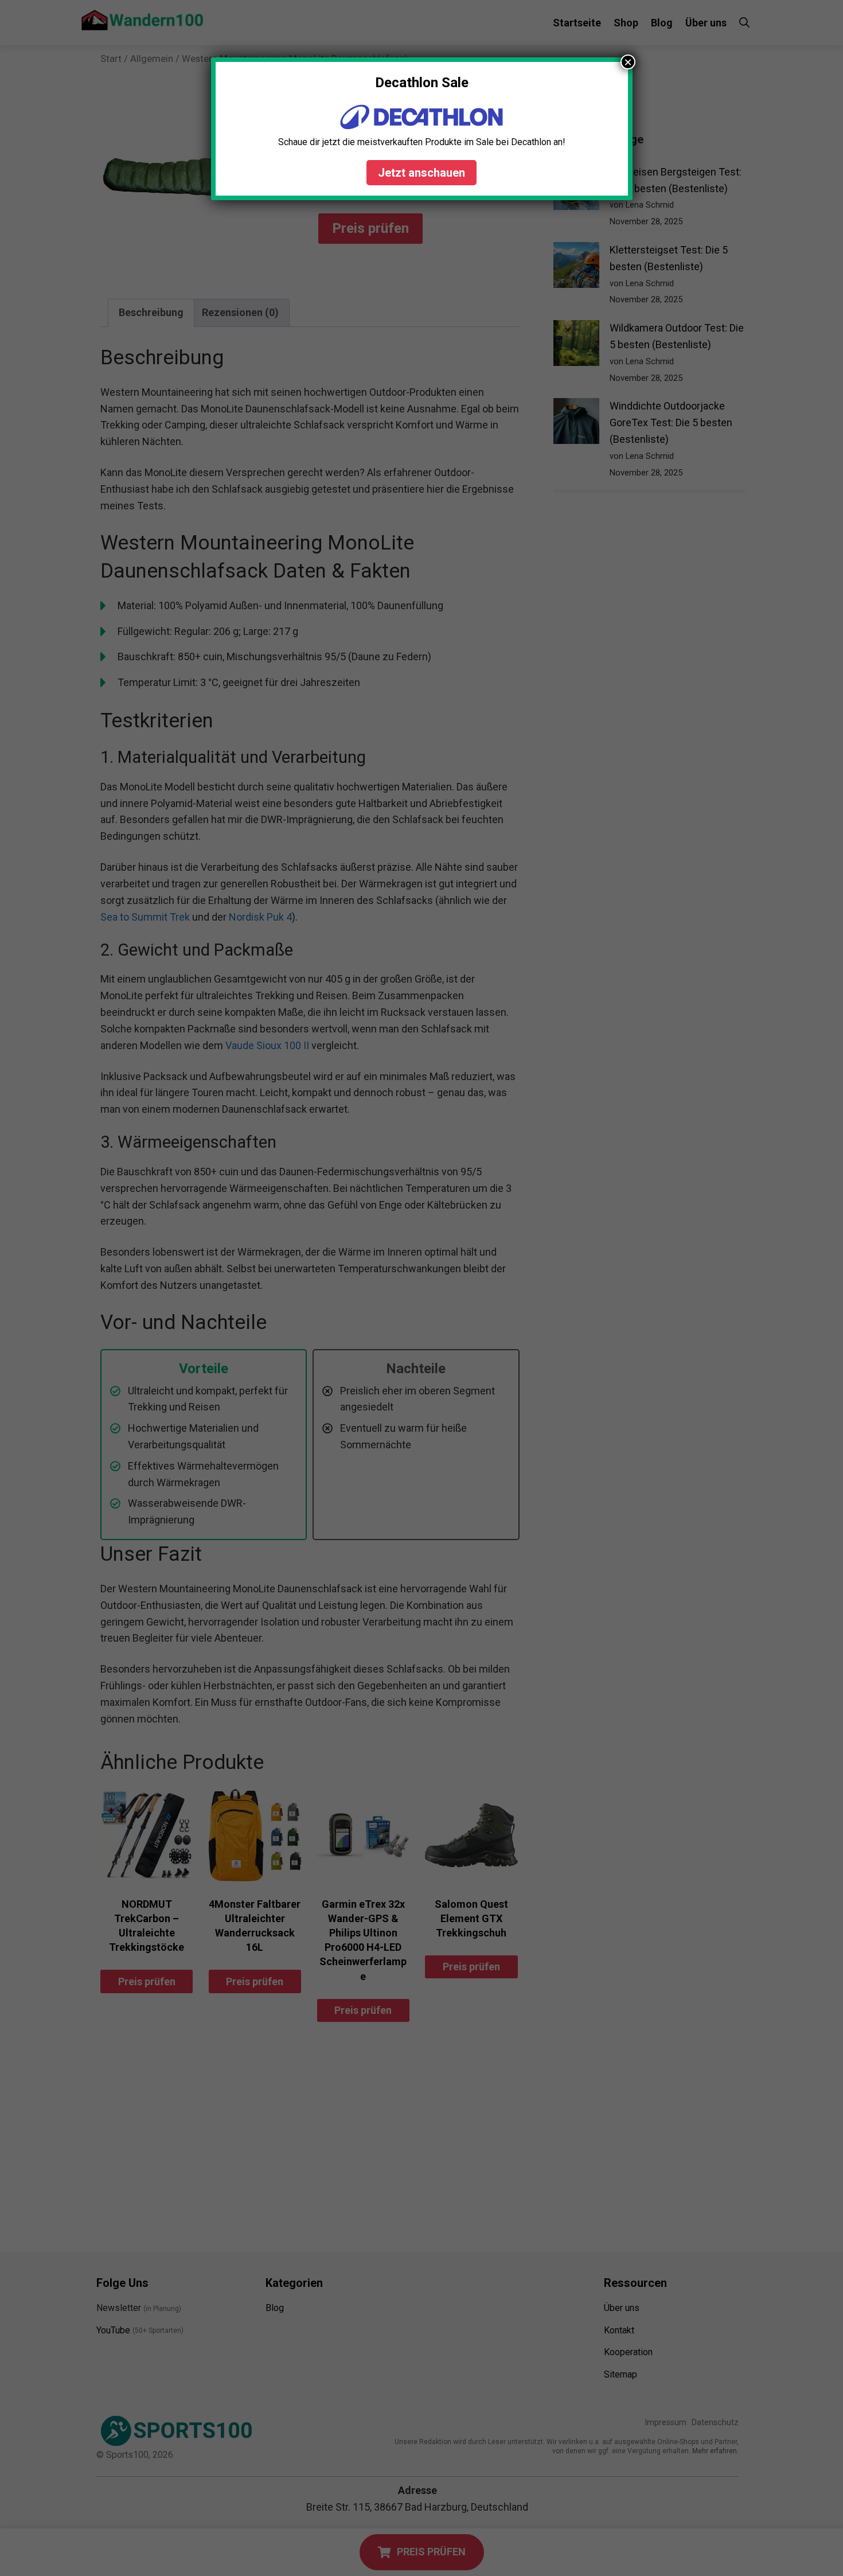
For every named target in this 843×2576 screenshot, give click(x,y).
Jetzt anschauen (421, 173)
